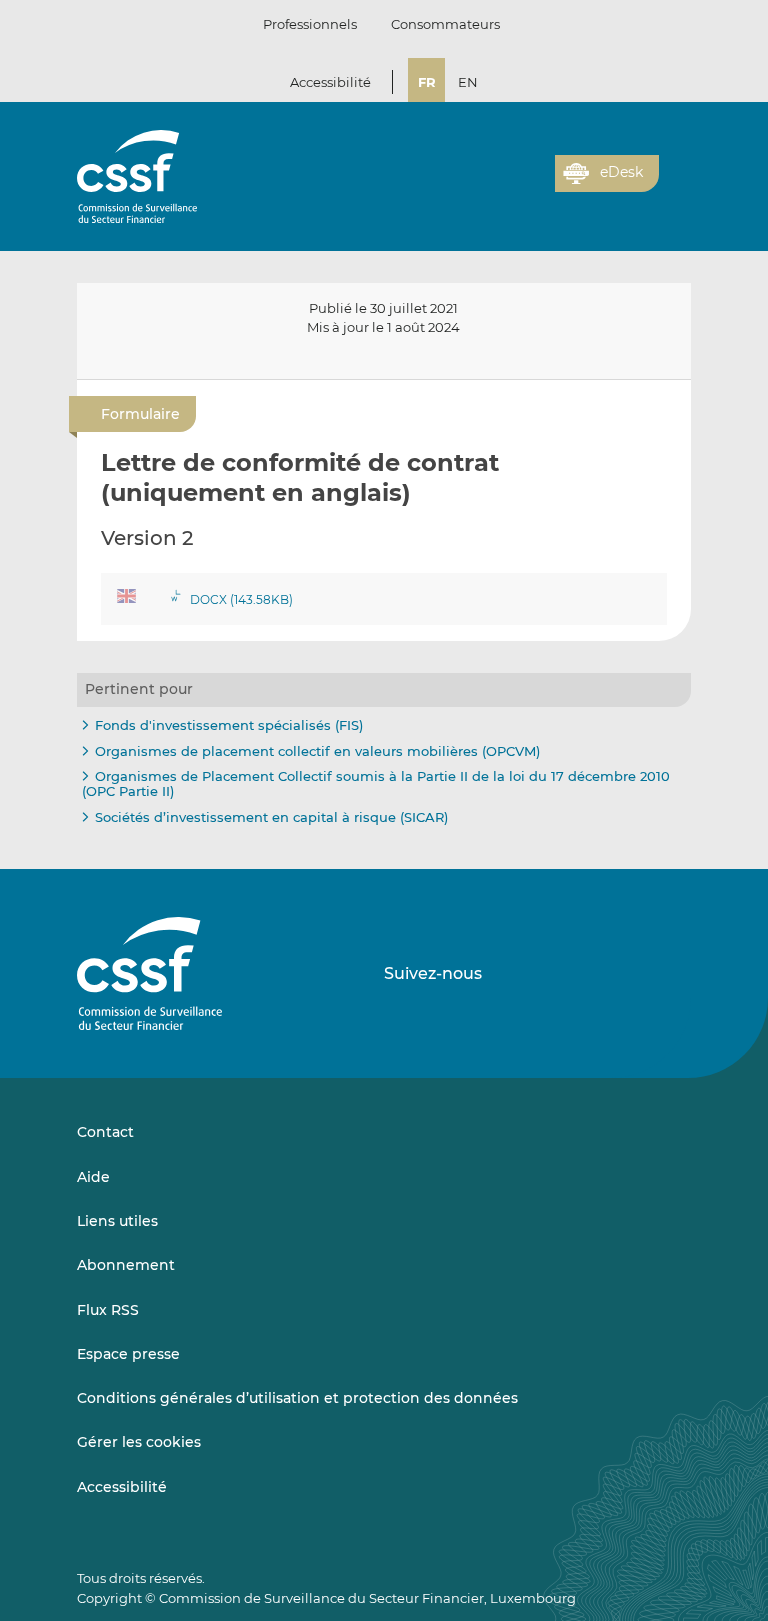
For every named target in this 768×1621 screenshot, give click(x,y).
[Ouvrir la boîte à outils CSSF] (533, 185)
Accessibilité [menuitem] (122, 1487)
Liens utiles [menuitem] (117, 1221)
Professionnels (310, 24)
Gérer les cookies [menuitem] (139, 1442)
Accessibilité (330, 82)
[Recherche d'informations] (509, 185)
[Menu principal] (675, 169)
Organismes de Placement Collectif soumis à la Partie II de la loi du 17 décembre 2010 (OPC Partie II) (376, 784)
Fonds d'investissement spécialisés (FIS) (229, 725)
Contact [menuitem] (105, 1132)
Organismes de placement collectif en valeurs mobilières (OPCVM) (317, 751)
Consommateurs (445, 24)
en (468, 82)
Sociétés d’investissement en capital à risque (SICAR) (271, 817)
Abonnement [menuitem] (126, 1265)
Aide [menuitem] (93, 1177)
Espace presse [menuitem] (128, 1354)
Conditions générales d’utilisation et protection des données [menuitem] (297, 1398)
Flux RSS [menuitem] (108, 1310)
